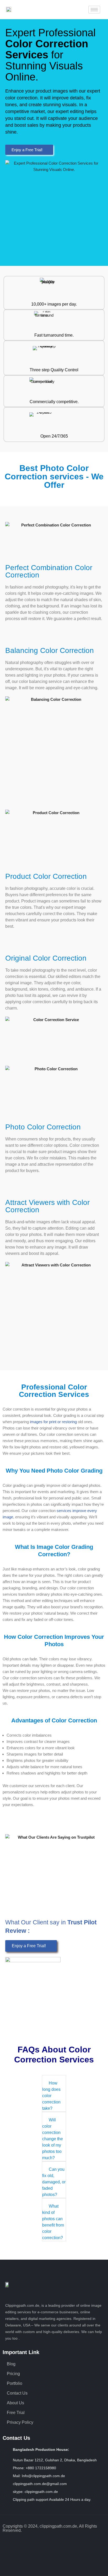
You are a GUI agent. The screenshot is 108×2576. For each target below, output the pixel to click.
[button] (54, 2093)
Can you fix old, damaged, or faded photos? (54, 2182)
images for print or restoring (53, 1422)
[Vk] (54, 2558)
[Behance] (82, 2543)
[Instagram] (26, 2543)
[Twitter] (68, 2543)
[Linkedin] (40, 2543)
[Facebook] (12, 2543)
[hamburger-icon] (94, 10)
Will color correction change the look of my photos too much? (53, 2139)
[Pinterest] (54, 2543)
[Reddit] (96, 2543)
